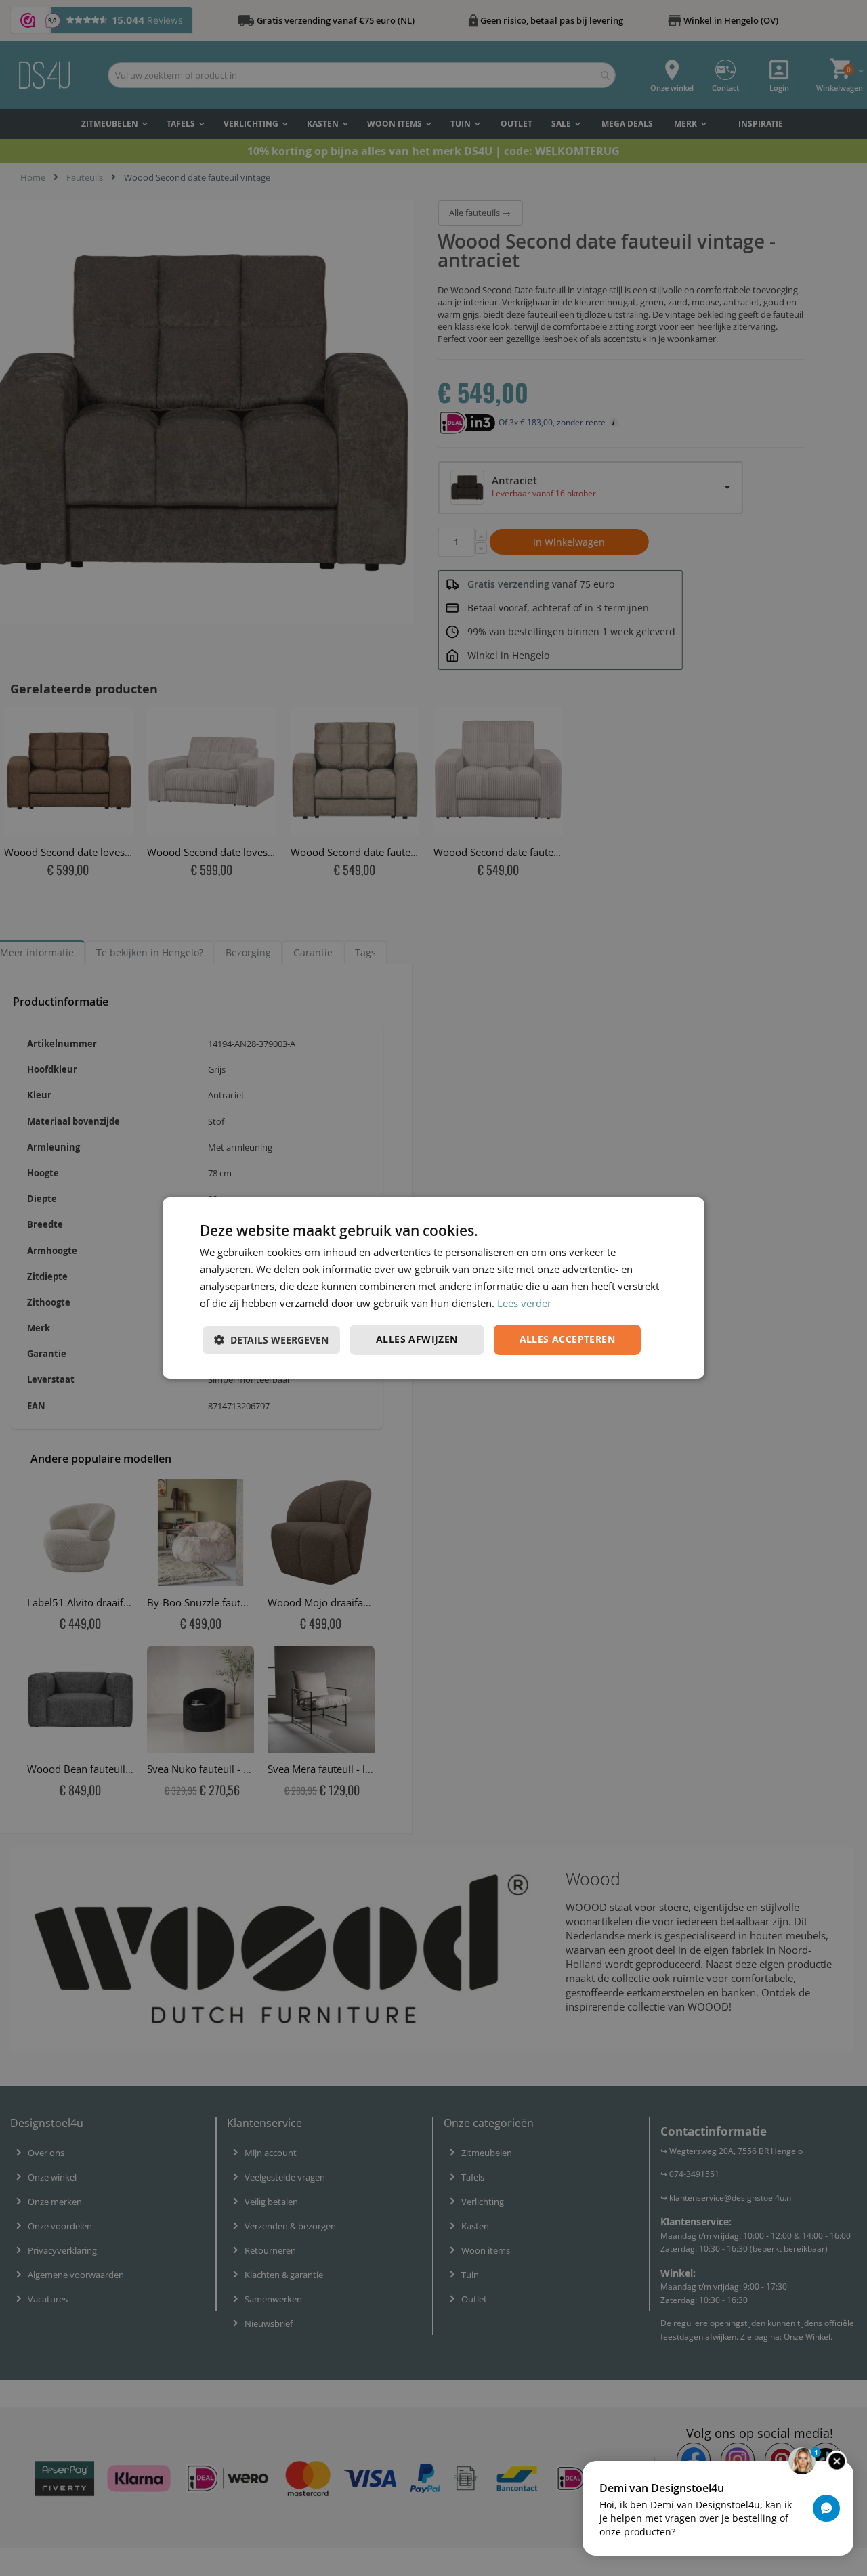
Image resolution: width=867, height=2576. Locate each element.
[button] (271, 1340)
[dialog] (433, 1288)
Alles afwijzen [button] (417, 1339)
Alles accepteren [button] (567, 1339)
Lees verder (524, 1303)
